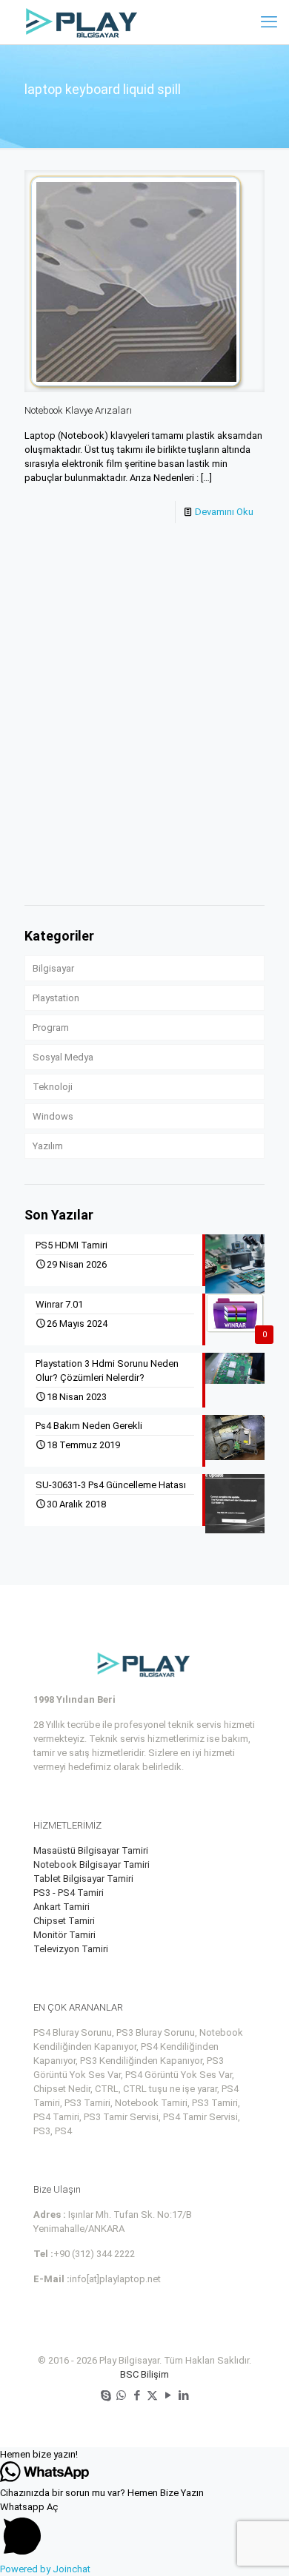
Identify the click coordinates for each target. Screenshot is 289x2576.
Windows (53, 1116)
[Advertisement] (144, 739)
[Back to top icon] (259, 2546)
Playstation (56, 998)
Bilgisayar (53, 968)
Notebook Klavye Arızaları (78, 410)
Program (51, 1028)
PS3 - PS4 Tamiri (69, 1893)
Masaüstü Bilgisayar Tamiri (91, 1850)
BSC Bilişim (144, 2374)
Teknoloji (53, 1087)
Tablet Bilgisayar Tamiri (83, 1879)
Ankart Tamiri (62, 1907)
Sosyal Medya (63, 1057)
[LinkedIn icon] (183, 2395)
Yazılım (48, 1146)
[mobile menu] (269, 22)
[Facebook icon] (137, 2395)
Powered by (45, 2569)
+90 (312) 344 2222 (94, 2254)
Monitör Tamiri (64, 1935)
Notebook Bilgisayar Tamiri (92, 1864)
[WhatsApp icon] (121, 2395)
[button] (144, 2454)
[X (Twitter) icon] (152, 2395)
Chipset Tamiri (64, 1921)
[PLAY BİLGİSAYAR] (83, 22)
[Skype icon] (106, 2395)
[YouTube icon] (168, 2395)
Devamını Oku (224, 512)
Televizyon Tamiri (71, 1949)
